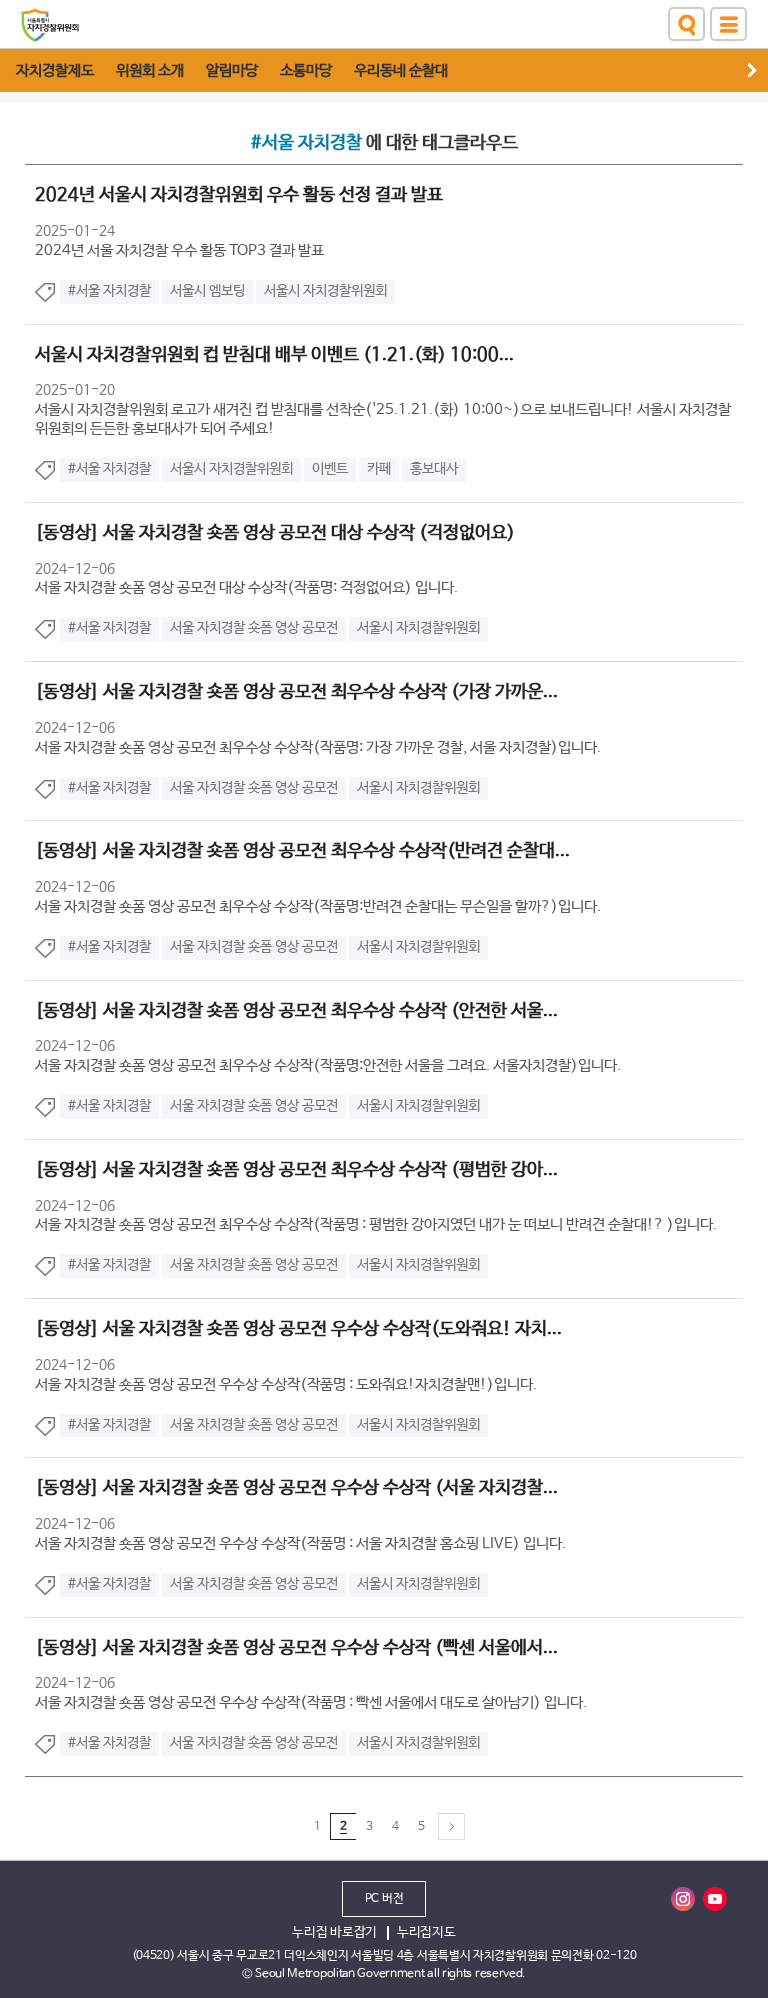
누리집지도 (426, 1932)
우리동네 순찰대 (401, 70)
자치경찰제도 (55, 70)
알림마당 (232, 70)
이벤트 (330, 469)
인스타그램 (683, 1899)
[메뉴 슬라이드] (758, 70)
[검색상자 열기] (686, 24)
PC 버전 (384, 1899)
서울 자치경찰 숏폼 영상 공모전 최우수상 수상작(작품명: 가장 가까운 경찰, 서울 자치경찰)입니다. (318, 747)
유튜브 (715, 1899)
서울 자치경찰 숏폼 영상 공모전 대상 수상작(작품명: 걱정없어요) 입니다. (246, 587)
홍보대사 (434, 469)
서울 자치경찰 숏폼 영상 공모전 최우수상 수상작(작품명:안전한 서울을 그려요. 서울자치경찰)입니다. (328, 1065)
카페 (379, 469)
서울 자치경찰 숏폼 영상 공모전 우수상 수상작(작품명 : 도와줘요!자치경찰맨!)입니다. (286, 1384)
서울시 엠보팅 (207, 291)
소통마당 (306, 70)
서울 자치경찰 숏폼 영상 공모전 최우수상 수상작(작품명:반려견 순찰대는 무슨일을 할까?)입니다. (318, 906)
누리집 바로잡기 (334, 1932)
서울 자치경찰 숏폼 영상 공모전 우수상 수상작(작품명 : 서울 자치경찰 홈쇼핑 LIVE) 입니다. (300, 1543)
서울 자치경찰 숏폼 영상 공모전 (254, 628)
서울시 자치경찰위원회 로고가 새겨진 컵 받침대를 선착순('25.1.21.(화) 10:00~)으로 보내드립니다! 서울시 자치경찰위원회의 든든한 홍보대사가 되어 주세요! (383, 419)
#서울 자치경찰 (109, 291)
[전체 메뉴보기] (728, 24)
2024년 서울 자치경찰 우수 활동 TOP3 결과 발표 (179, 250)
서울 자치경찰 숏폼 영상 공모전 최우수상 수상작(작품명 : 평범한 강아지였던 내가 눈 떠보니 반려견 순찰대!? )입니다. (376, 1224)
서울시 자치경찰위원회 (325, 291)
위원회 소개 (150, 70)
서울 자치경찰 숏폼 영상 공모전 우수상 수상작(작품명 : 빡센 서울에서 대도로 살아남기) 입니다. (311, 1702)
